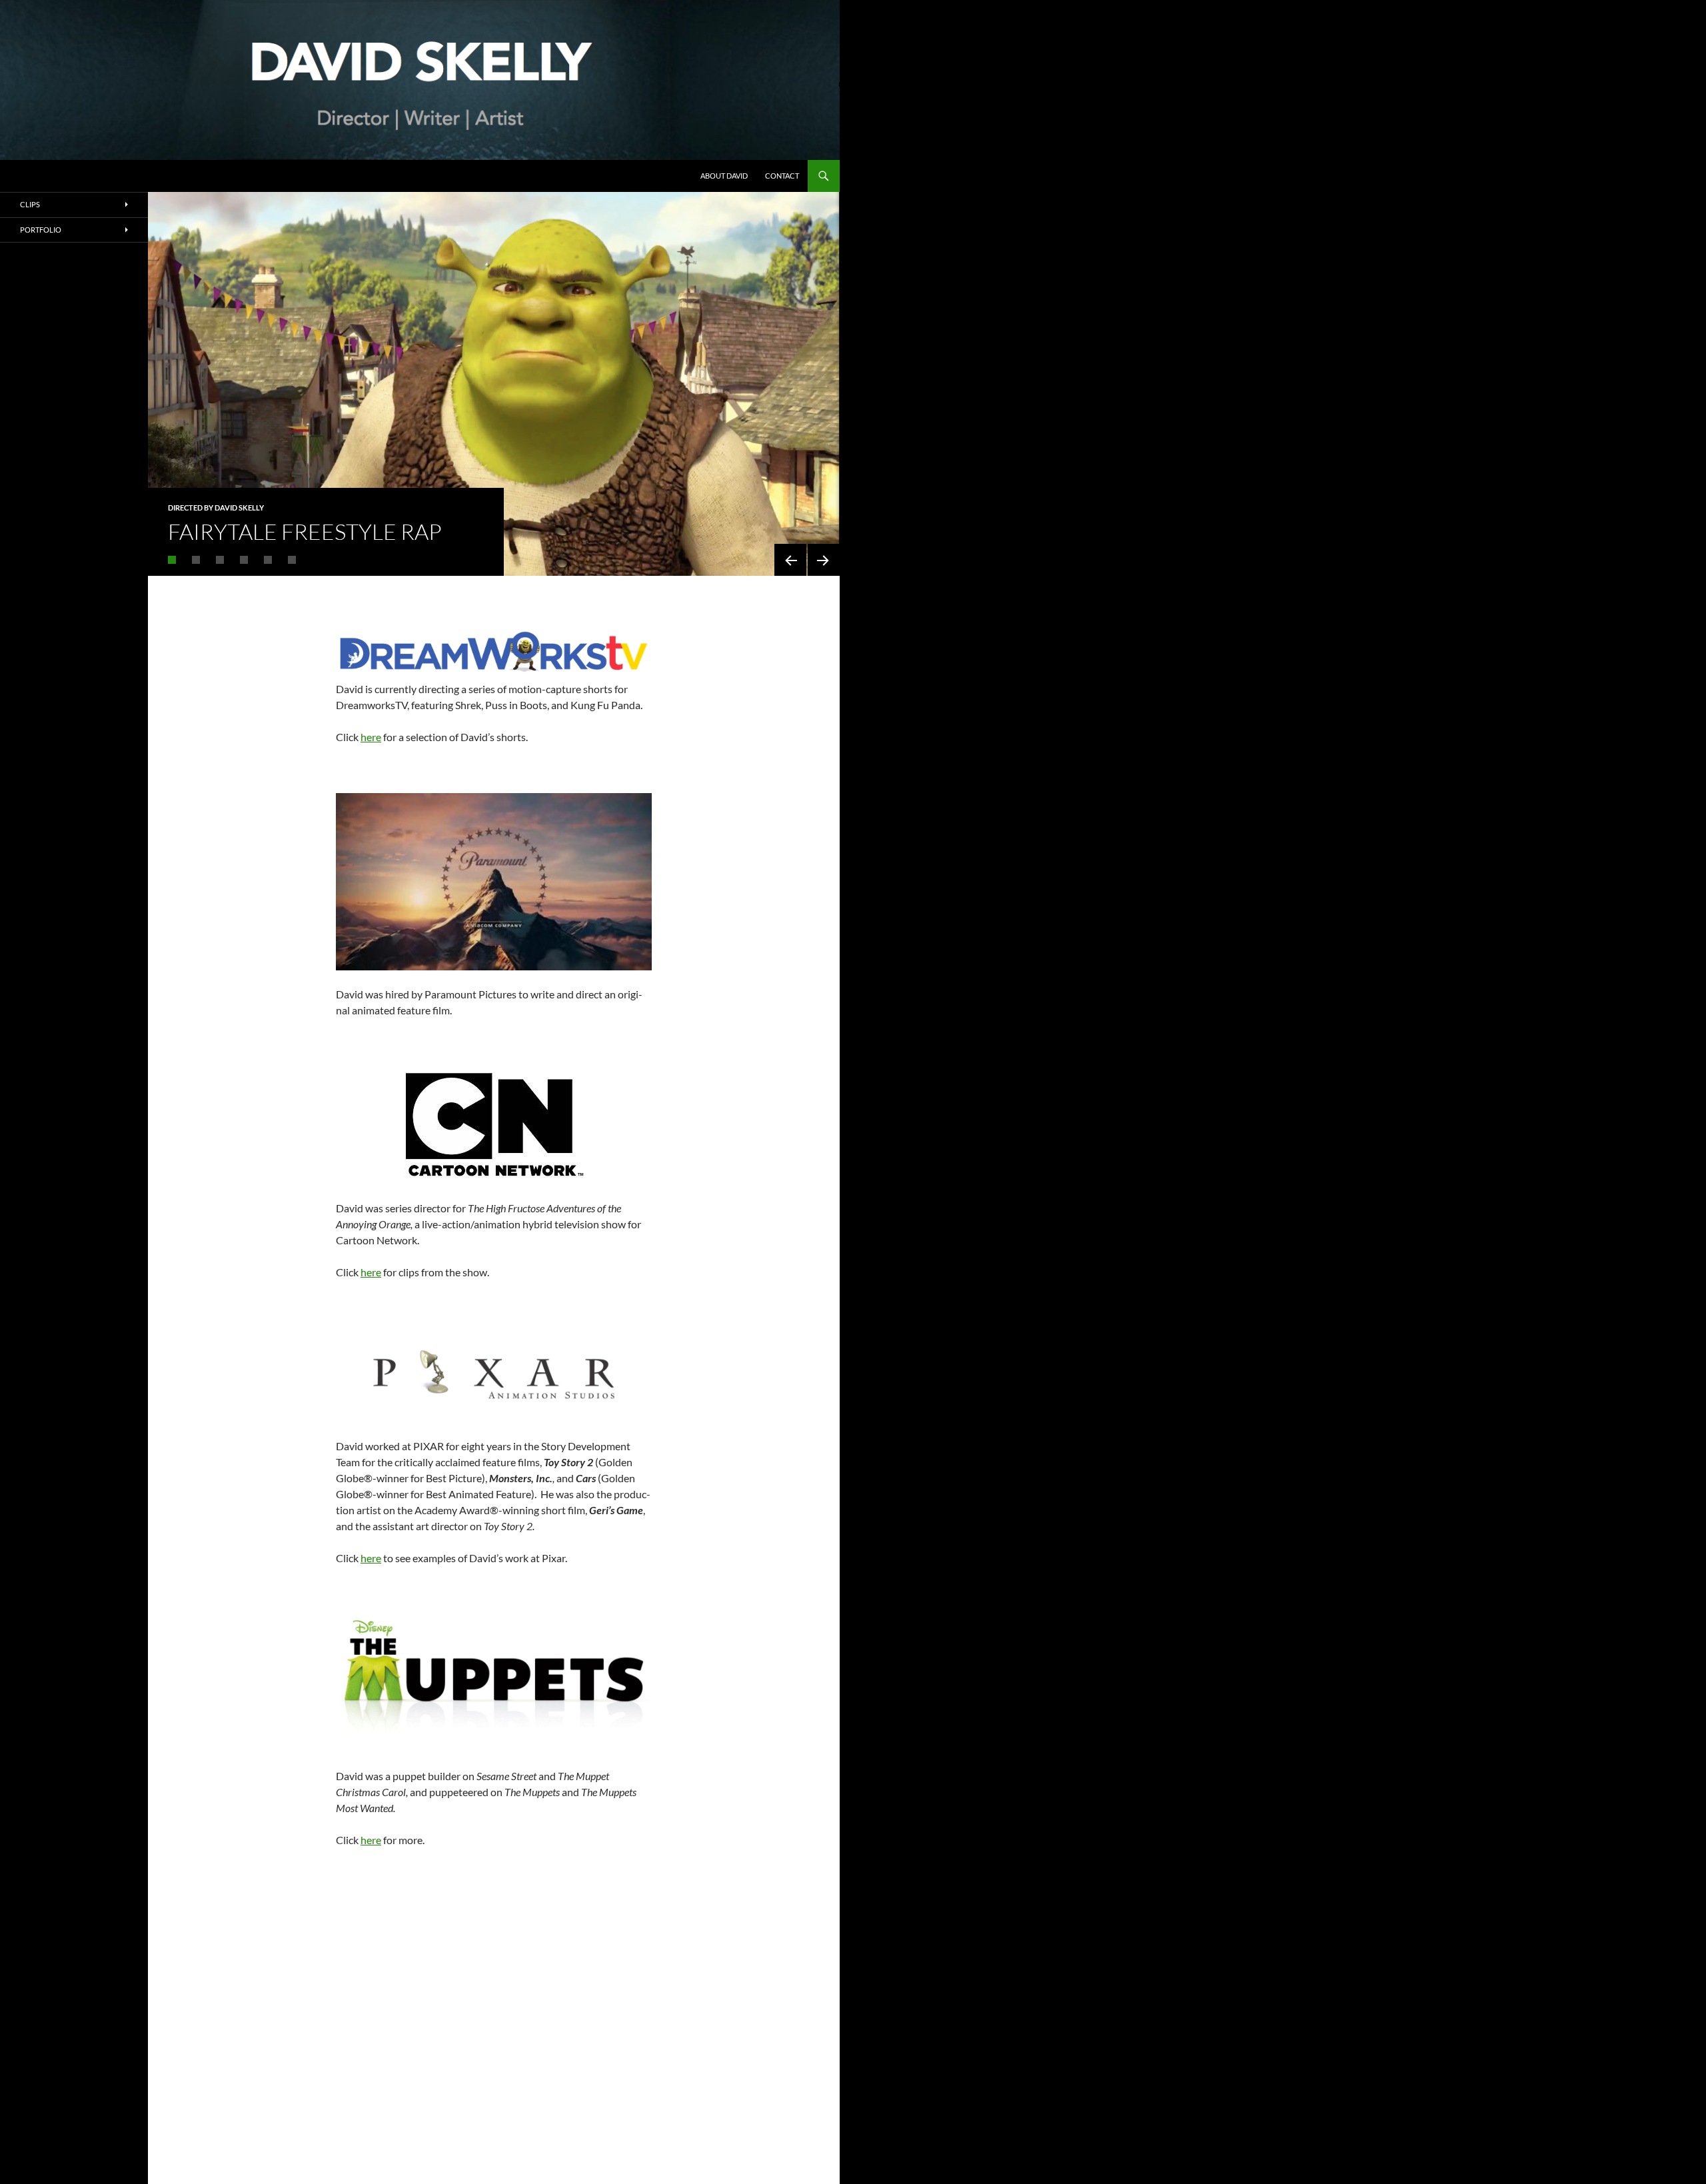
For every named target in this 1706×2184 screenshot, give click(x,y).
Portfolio (41, 230)
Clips (30, 204)
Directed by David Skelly (216, 508)
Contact (782, 176)
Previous (790, 560)
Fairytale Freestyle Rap (305, 532)
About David (724, 176)
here (371, 737)
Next (824, 560)
